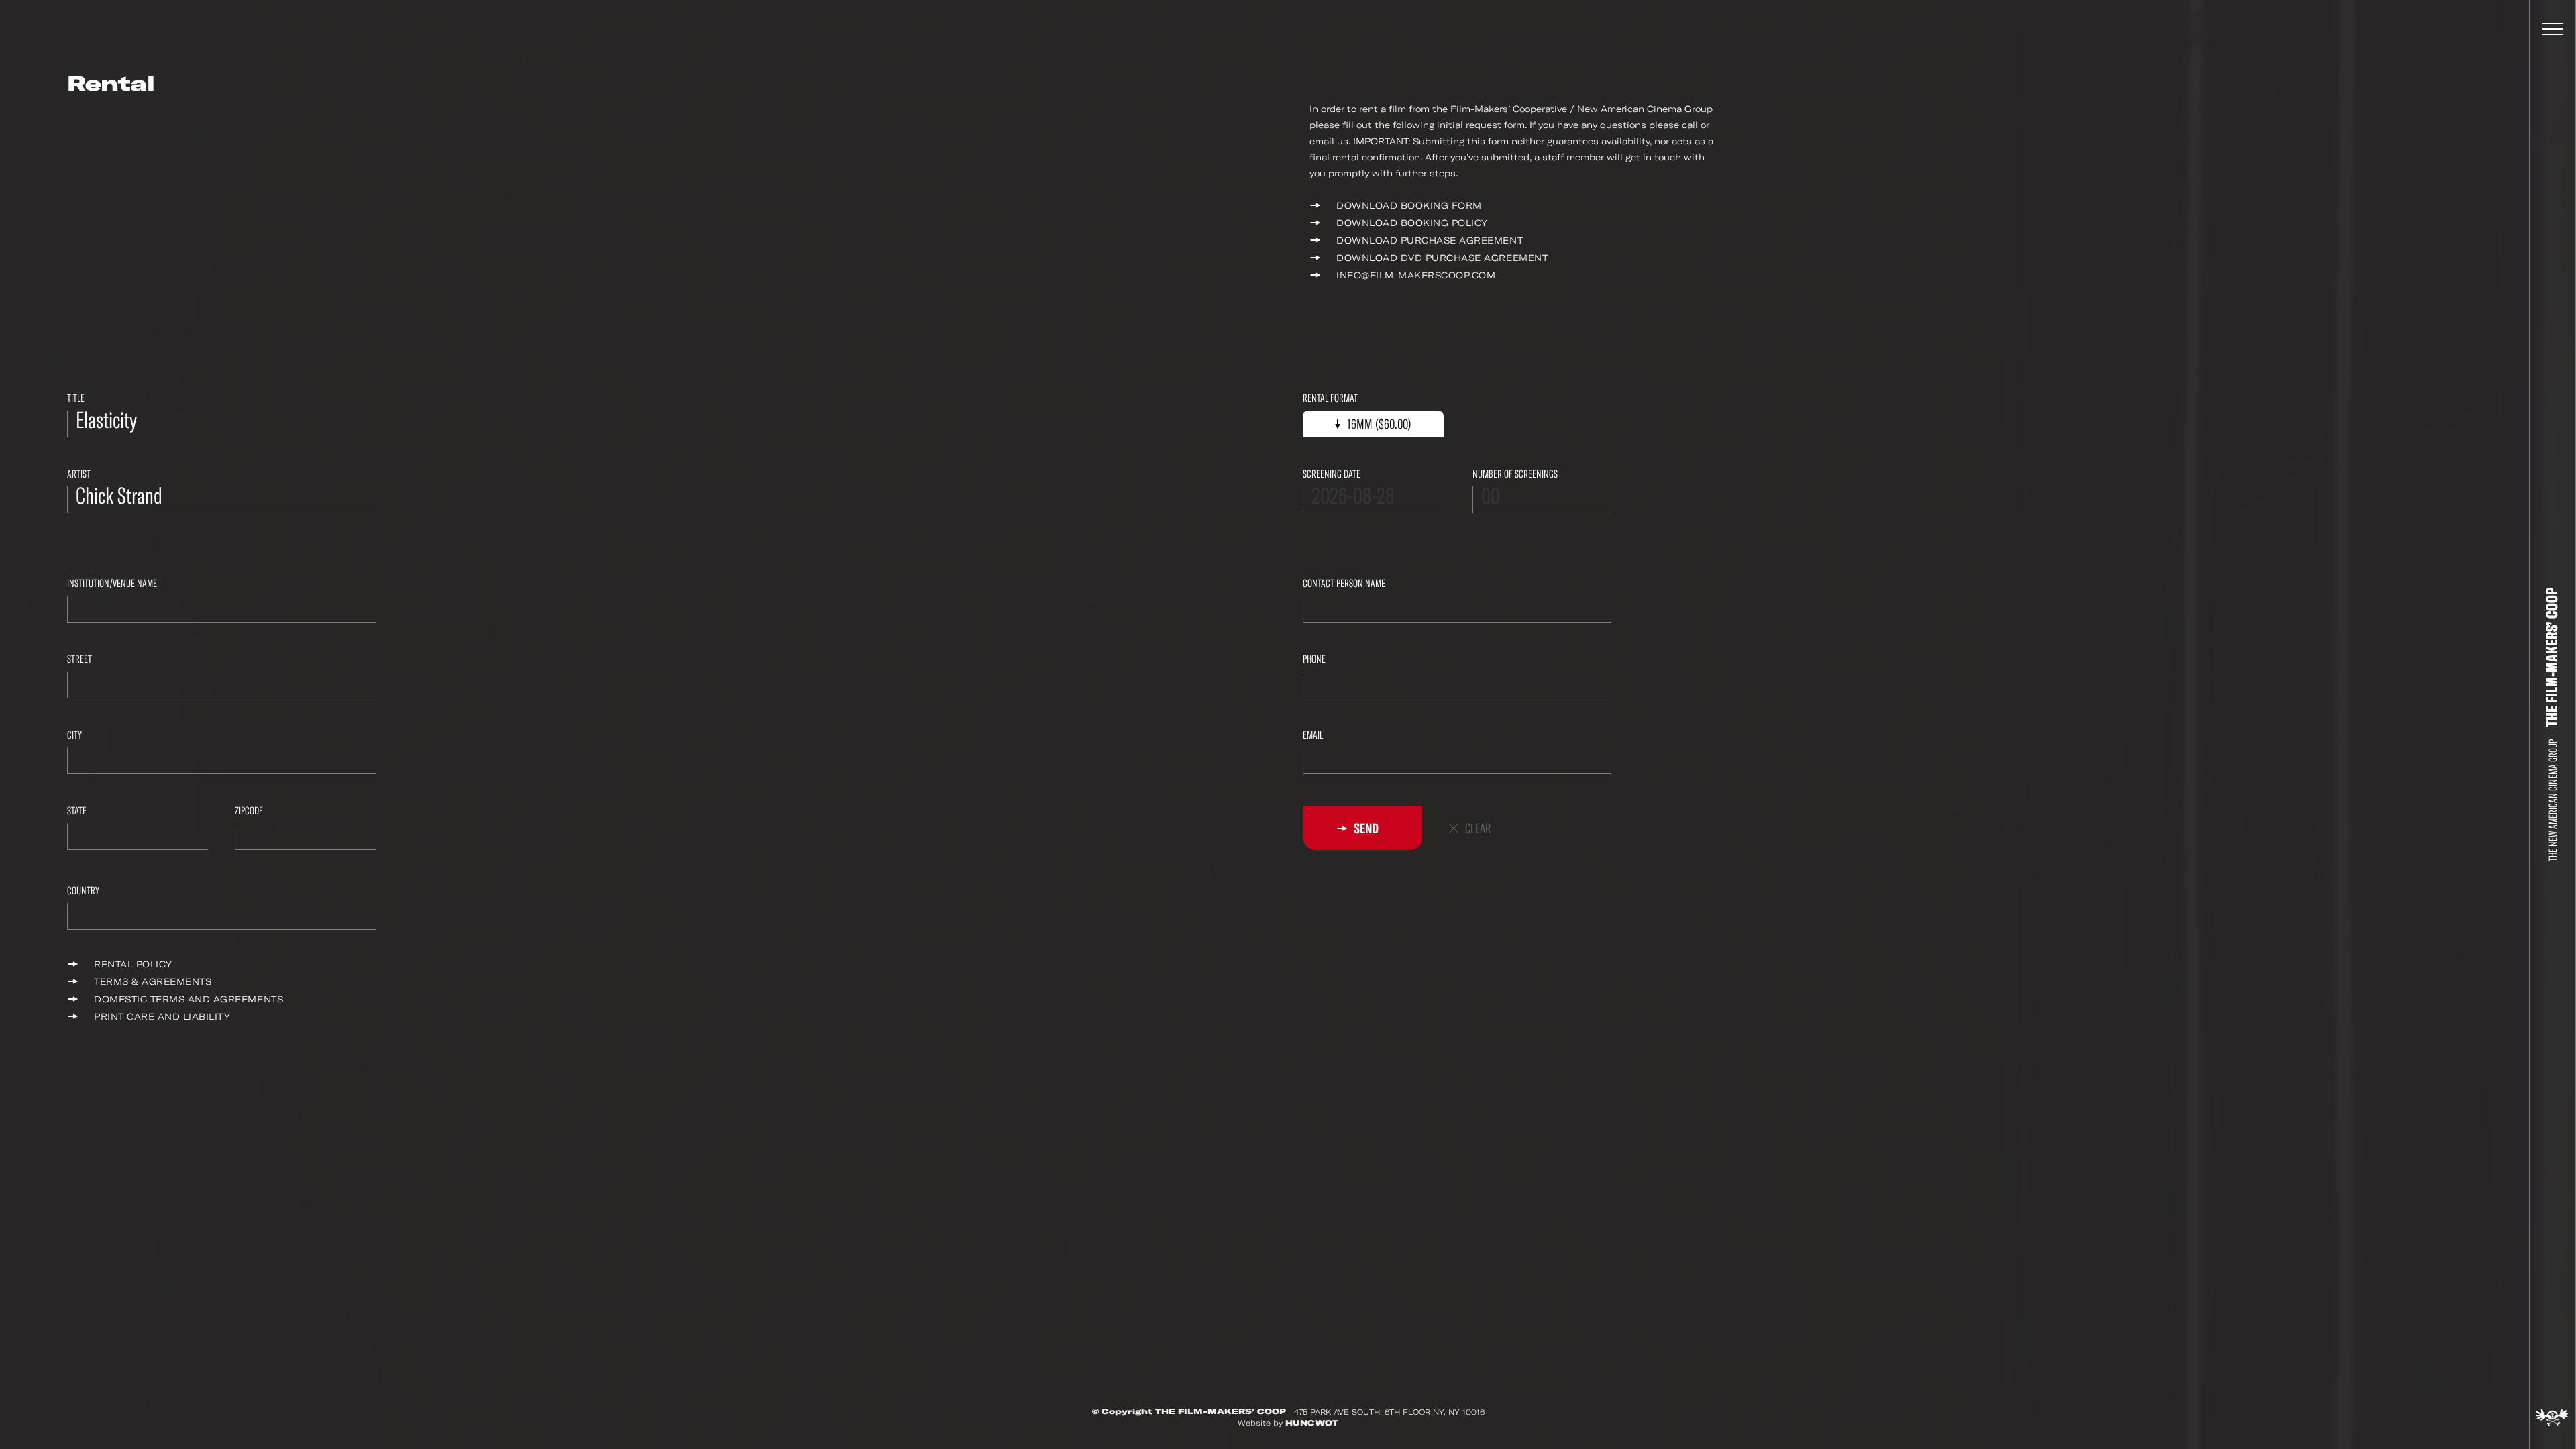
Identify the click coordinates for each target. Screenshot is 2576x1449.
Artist (79, 474)
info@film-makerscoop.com (1416, 275)
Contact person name (1344, 583)
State (77, 811)
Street (79, 659)
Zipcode (249, 811)
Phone (1314, 659)
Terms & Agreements (153, 982)
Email (1313, 735)
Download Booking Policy (1412, 223)
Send (1365, 828)
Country (83, 891)
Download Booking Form (1409, 206)
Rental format (1330, 398)
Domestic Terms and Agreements (189, 999)
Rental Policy (133, 964)
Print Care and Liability (162, 1017)
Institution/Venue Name (112, 583)
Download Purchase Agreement (1430, 240)
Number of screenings (1515, 474)
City (74, 735)
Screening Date (1332, 474)
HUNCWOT (1312, 1423)
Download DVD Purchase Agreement (1442, 258)
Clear (1478, 829)
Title (76, 398)
